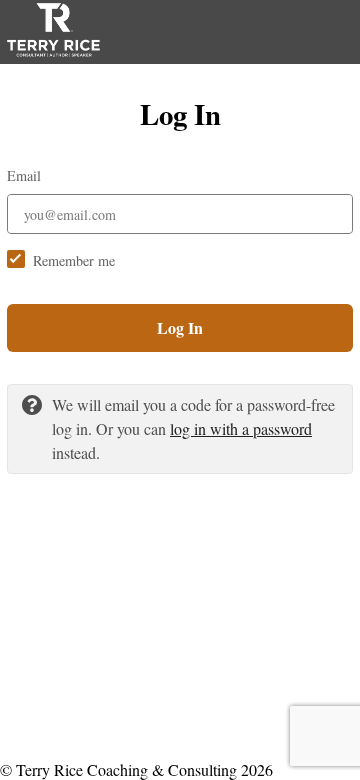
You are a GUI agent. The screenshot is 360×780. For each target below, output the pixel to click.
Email (24, 175)
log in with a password (241, 428)
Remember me (74, 260)
